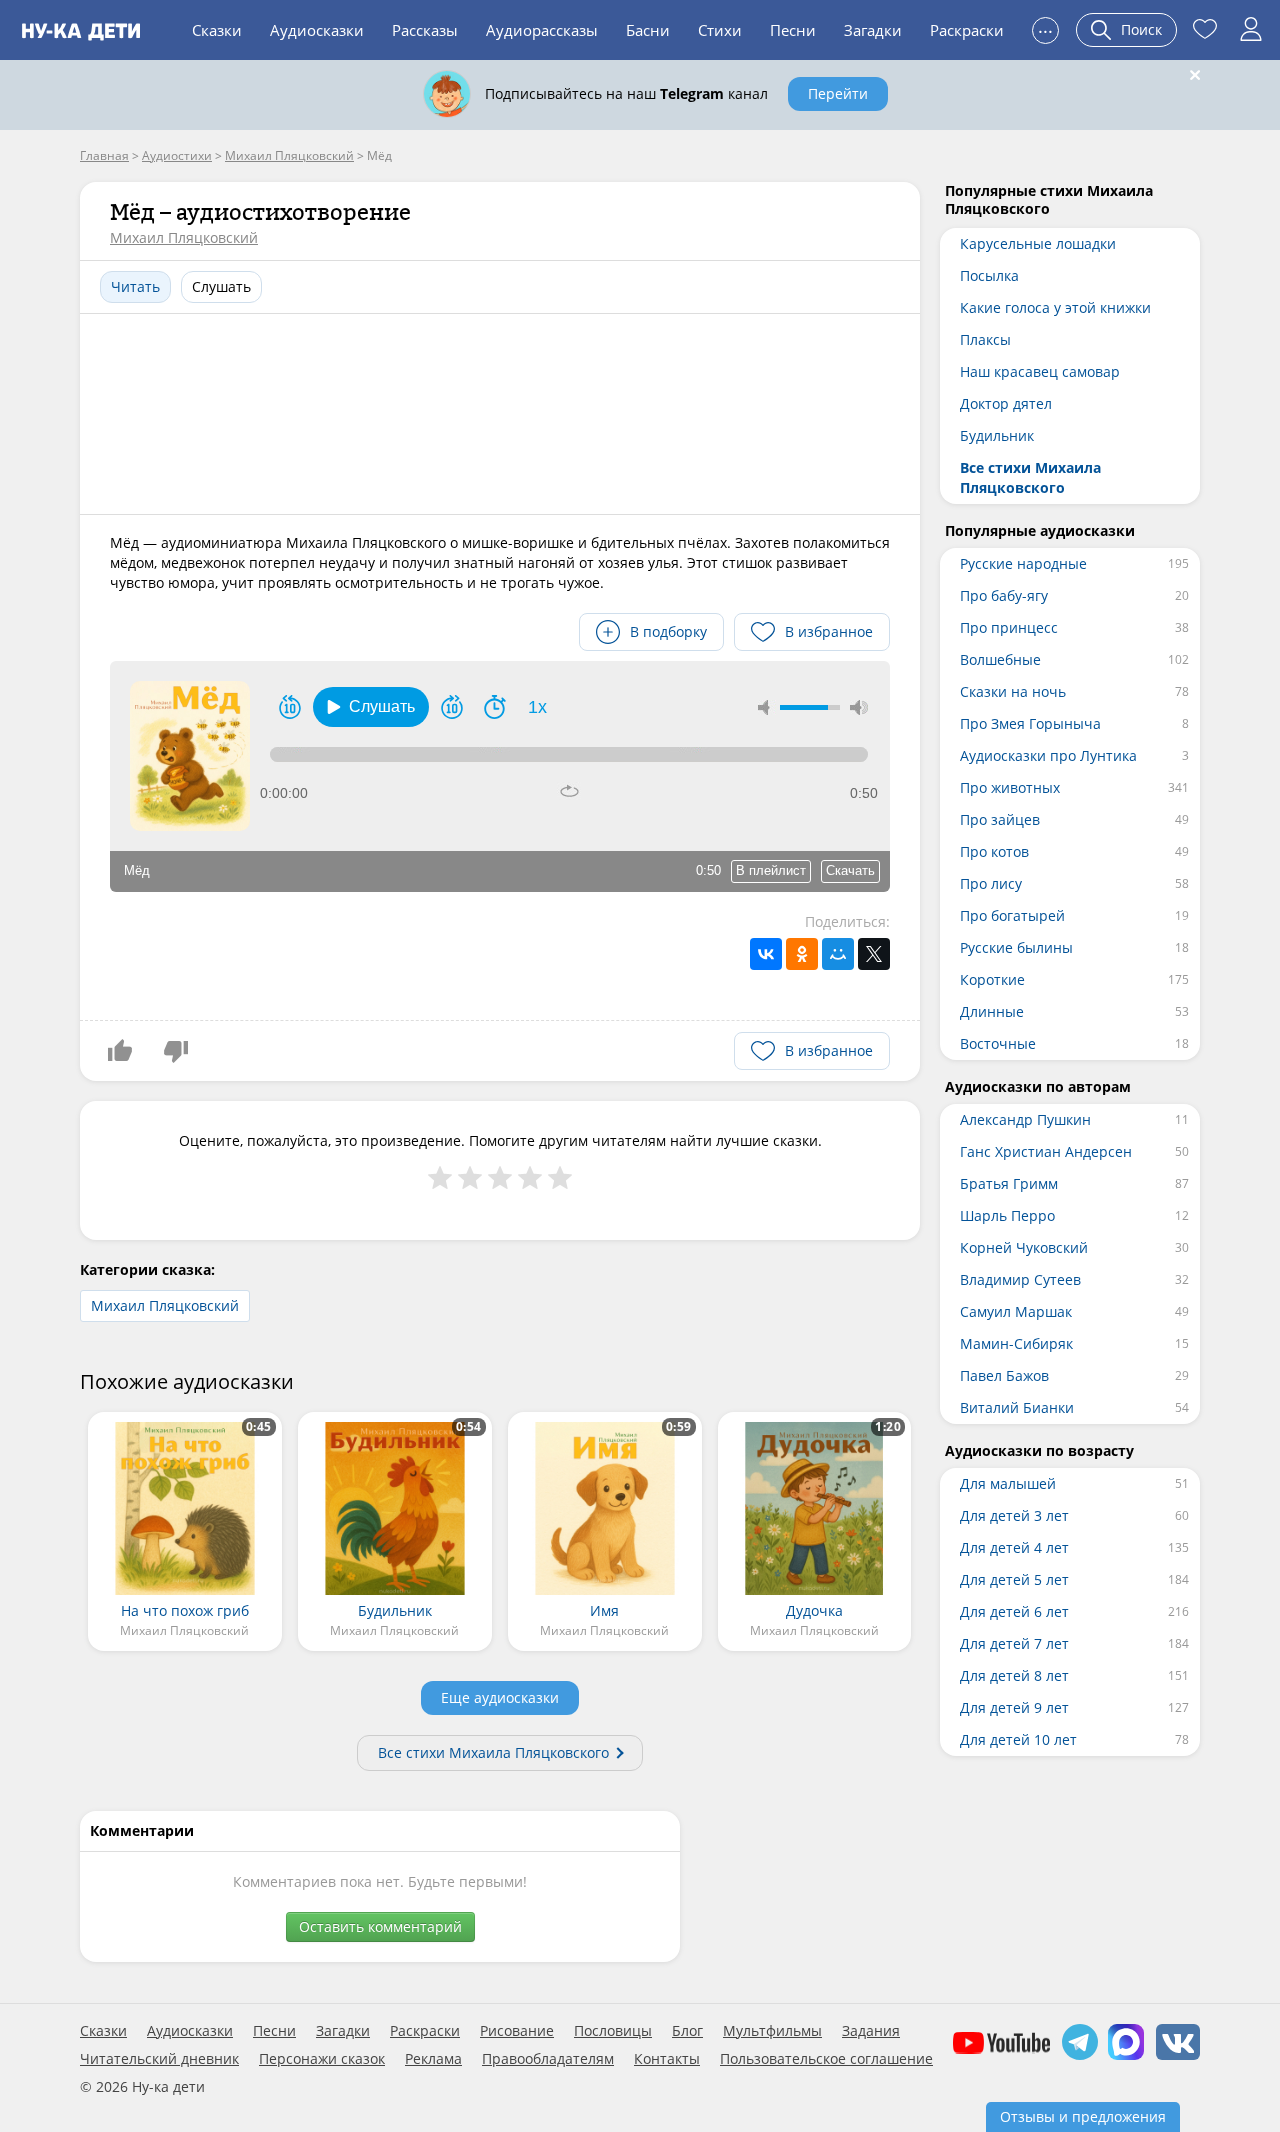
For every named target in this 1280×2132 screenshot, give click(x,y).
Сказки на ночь (1013, 691)
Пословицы (613, 2031)
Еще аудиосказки (500, 1697)
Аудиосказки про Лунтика (1048, 755)
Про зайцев (1000, 819)
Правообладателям (548, 2059)
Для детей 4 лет (1014, 1547)
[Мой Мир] (838, 954)
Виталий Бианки (1017, 1407)
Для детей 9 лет (1014, 1707)
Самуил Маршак (1016, 1311)
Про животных (1010, 787)
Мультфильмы (772, 2031)
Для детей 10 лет (1018, 1739)
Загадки (873, 30)
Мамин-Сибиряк (1016, 1343)
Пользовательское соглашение (826, 2059)
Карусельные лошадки (1038, 243)
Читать (135, 286)
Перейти (838, 93)
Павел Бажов (1004, 1375)
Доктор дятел (1006, 403)
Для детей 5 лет (1014, 1579)
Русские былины (1016, 947)
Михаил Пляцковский (184, 237)
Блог (687, 2031)
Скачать (850, 870)
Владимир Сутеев (1020, 1279)
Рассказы (425, 30)
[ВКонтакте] (766, 954)
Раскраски (967, 30)
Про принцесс (1009, 627)
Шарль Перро (1007, 1215)
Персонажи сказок (322, 2059)
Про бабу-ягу (1004, 595)
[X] (874, 954)
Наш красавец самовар (1040, 371)
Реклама (433, 2059)
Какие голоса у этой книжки (1055, 307)
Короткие (992, 979)
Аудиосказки (317, 30)
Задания (871, 2031)
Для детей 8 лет (1014, 1675)
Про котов (994, 851)
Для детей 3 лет (1014, 1515)
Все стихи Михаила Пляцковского (493, 1752)
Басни (648, 30)
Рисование (517, 2031)
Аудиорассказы (542, 30)
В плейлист (771, 870)
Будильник (997, 435)
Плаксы (985, 339)
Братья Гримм (1009, 1183)
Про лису (991, 883)
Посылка (989, 275)
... (1045, 27)
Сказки (217, 30)
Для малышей (1008, 1483)
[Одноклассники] (802, 954)
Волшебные (1000, 659)
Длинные (992, 1011)
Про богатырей (1012, 915)
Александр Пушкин (1025, 1119)
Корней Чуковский (1024, 1247)
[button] (371, 707)
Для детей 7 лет (1014, 1643)
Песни (793, 30)
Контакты (667, 2059)
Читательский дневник (159, 2059)
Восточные (998, 1043)
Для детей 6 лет (1014, 1611)
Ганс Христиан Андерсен (1046, 1151)
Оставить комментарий (380, 1926)
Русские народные (1023, 563)
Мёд (137, 870)
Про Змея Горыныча (1030, 723)
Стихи (720, 30)
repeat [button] (569, 791)
